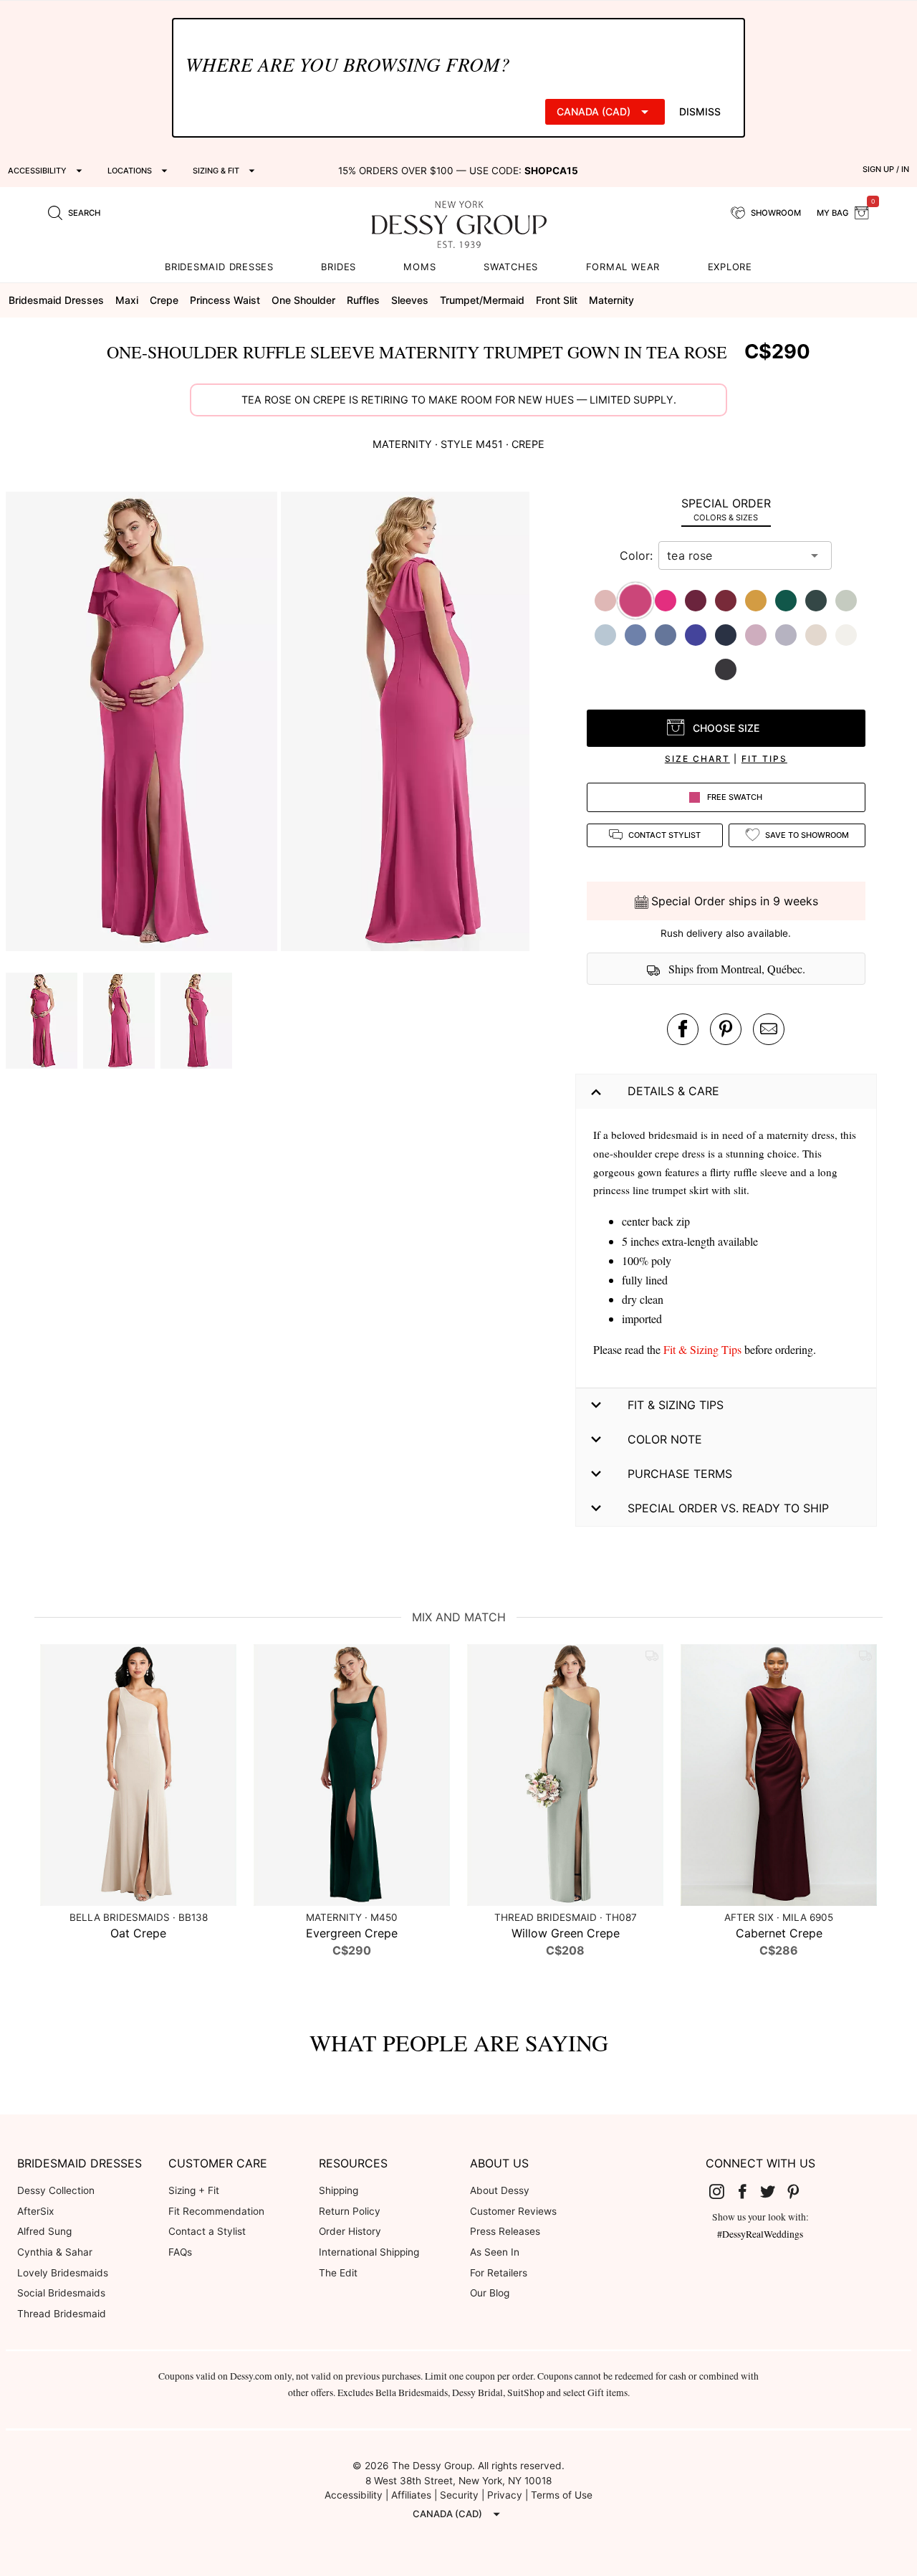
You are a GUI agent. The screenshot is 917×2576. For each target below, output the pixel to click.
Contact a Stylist (207, 2231)
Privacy (505, 2495)
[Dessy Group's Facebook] (748, 2191)
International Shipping (369, 2252)
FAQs (180, 2252)
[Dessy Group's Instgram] (722, 2191)
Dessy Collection (56, 2190)
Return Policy (350, 2211)
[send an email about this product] (769, 1029)
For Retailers (499, 2273)
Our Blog (490, 2293)
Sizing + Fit (194, 2190)
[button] (143, 724)
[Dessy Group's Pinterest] (799, 2191)
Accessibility (354, 2495)
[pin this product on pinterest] (726, 1029)
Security (459, 2495)
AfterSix (35, 2211)
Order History (350, 2231)
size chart (697, 759)
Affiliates (411, 2495)
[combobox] (734, 555)
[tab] (726, 509)
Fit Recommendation (216, 2211)
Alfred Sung (44, 2231)
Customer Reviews (513, 2211)
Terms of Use (562, 2495)
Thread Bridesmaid (62, 2314)
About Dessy (500, 2190)
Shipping (339, 2190)
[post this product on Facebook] (683, 1029)
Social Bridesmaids (61, 2293)
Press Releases (505, 2231)
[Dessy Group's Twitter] (773, 2191)
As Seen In (495, 2252)
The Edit (338, 2273)
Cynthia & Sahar (55, 2252)
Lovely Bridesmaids (63, 2273)
